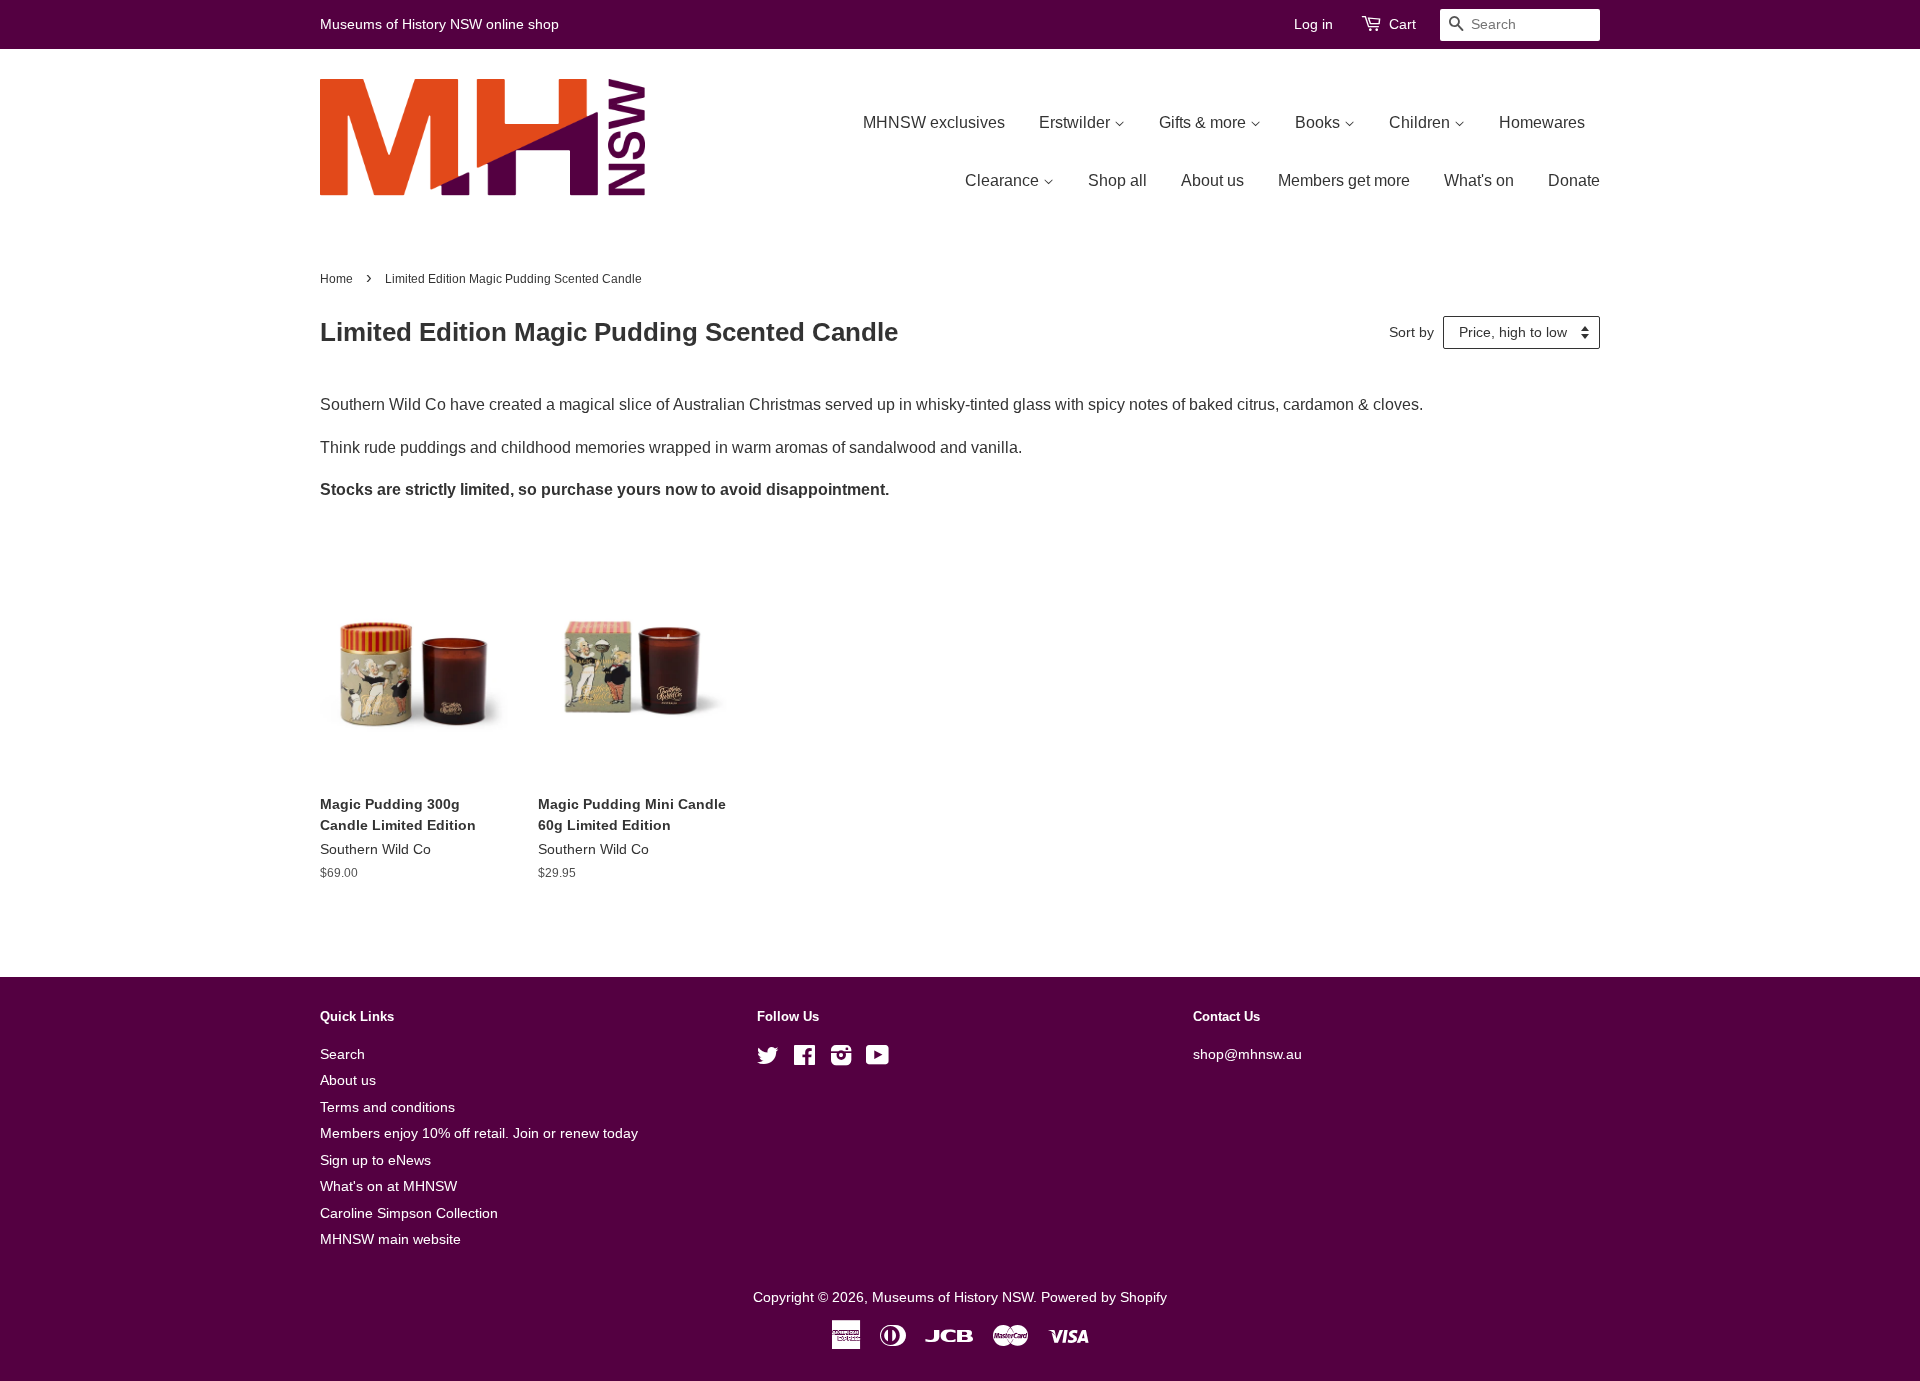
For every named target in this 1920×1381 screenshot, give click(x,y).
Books (1319, 122)
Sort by (1411, 332)
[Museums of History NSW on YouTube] (877, 1059)
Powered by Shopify (1104, 1297)
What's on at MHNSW (388, 1186)
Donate (1574, 180)
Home (336, 279)
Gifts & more (1204, 122)
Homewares (1542, 122)
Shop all (1117, 180)
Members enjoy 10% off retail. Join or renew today (479, 1133)
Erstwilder (1076, 122)
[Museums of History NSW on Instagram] (841, 1059)
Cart (1402, 24)
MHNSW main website (390, 1239)
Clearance (1004, 180)
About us (1212, 180)
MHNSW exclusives (934, 122)
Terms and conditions (387, 1107)
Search (342, 1054)
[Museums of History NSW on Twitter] (768, 1059)
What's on (1479, 180)
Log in (1313, 24)
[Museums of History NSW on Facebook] (804, 1059)
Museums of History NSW (952, 1297)
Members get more (1344, 180)
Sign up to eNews (375, 1160)
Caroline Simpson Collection (409, 1213)
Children (1421, 122)
